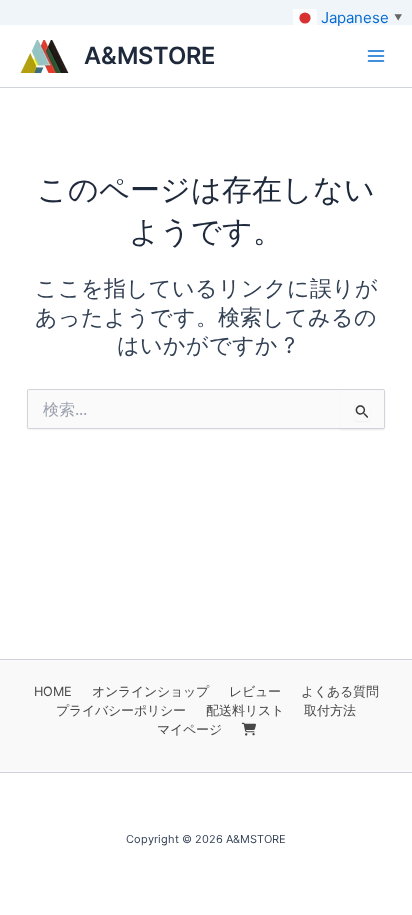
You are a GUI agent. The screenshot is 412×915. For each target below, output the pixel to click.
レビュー (255, 691)
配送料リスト (245, 710)
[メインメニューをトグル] (376, 56)
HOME (53, 691)
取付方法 (330, 710)
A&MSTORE (149, 55)
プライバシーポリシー (121, 710)
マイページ (189, 729)
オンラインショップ (150, 691)
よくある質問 (340, 691)
